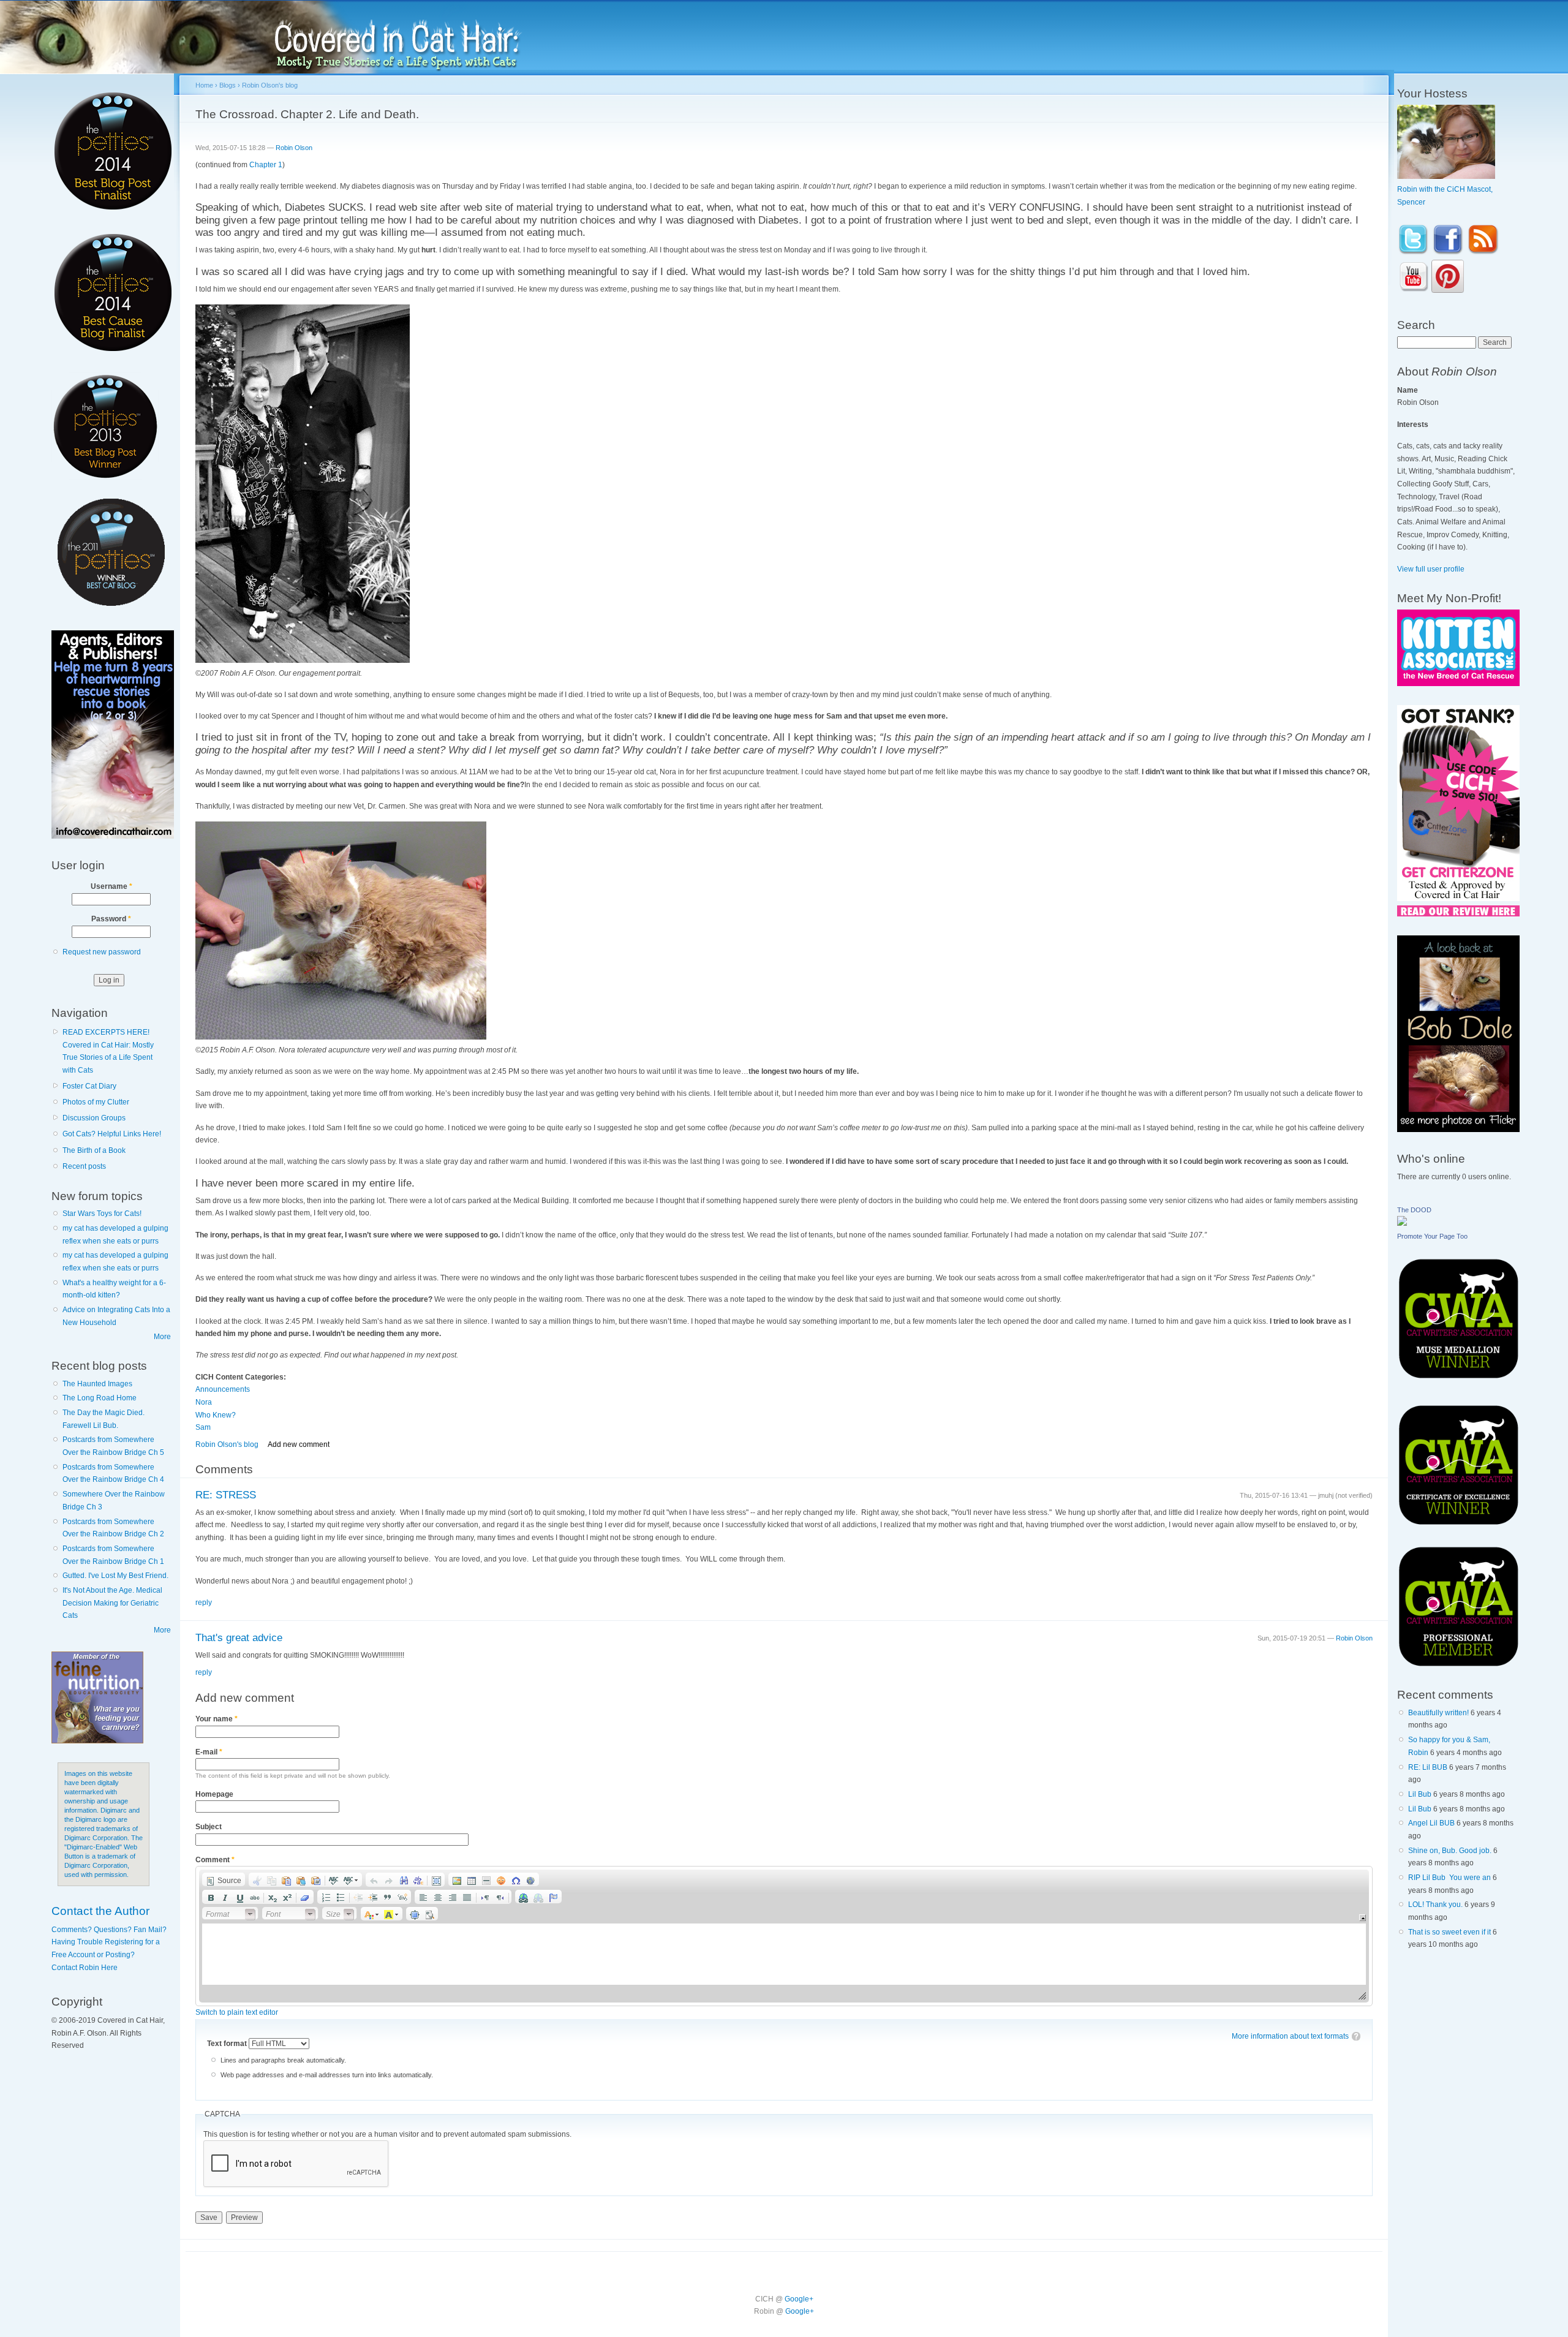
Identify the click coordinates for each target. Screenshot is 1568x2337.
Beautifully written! (1438, 1713)
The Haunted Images (97, 1384)
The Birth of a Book (94, 1150)
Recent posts (84, 1166)
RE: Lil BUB (1428, 1767)
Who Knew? (216, 1415)
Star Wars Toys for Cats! (102, 1214)
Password (111, 919)
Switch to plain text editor (237, 2012)
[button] (224, 1879)
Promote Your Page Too (1432, 1236)
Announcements (223, 1389)
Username (111, 886)
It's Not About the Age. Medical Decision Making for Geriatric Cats (112, 1603)
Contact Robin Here (85, 1968)
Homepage (214, 1794)
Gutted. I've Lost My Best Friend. (115, 1576)
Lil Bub (1420, 1794)
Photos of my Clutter (96, 1102)
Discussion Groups (94, 1118)
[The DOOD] (1402, 1223)
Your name (217, 1719)
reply (204, 1603)
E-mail (209, 1752)
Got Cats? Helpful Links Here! (112, 1134)
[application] (784, 1936)
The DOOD (1414, 1210)
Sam (203, 1427)
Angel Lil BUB (1431, 1823)
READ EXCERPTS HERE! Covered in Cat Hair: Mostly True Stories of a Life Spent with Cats (108, 1051)
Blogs (228, 85)
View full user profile (1431, 569)
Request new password (102, 952)
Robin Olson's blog (270, 85)
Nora (204, 1402)
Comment (215, 1860)
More (162, 1337)
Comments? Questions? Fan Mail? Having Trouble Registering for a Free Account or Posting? (109, 1942)
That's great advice (239, 1638)
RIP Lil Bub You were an (1449, 1878)
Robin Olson (294, 148)
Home (204, 85)
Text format (228, 2044)
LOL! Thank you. (1435, 1905)
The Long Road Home (100, 1398)
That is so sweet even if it (1449, 1932)
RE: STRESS (226, 1495)
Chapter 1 (266, 165)
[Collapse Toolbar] (1363, 1918)
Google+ (799, 2299)
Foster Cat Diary (89, 1086)
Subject (209, 1827)
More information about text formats (1290, 2036)
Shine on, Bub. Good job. (1450, 1851)
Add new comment (299, 1444)
